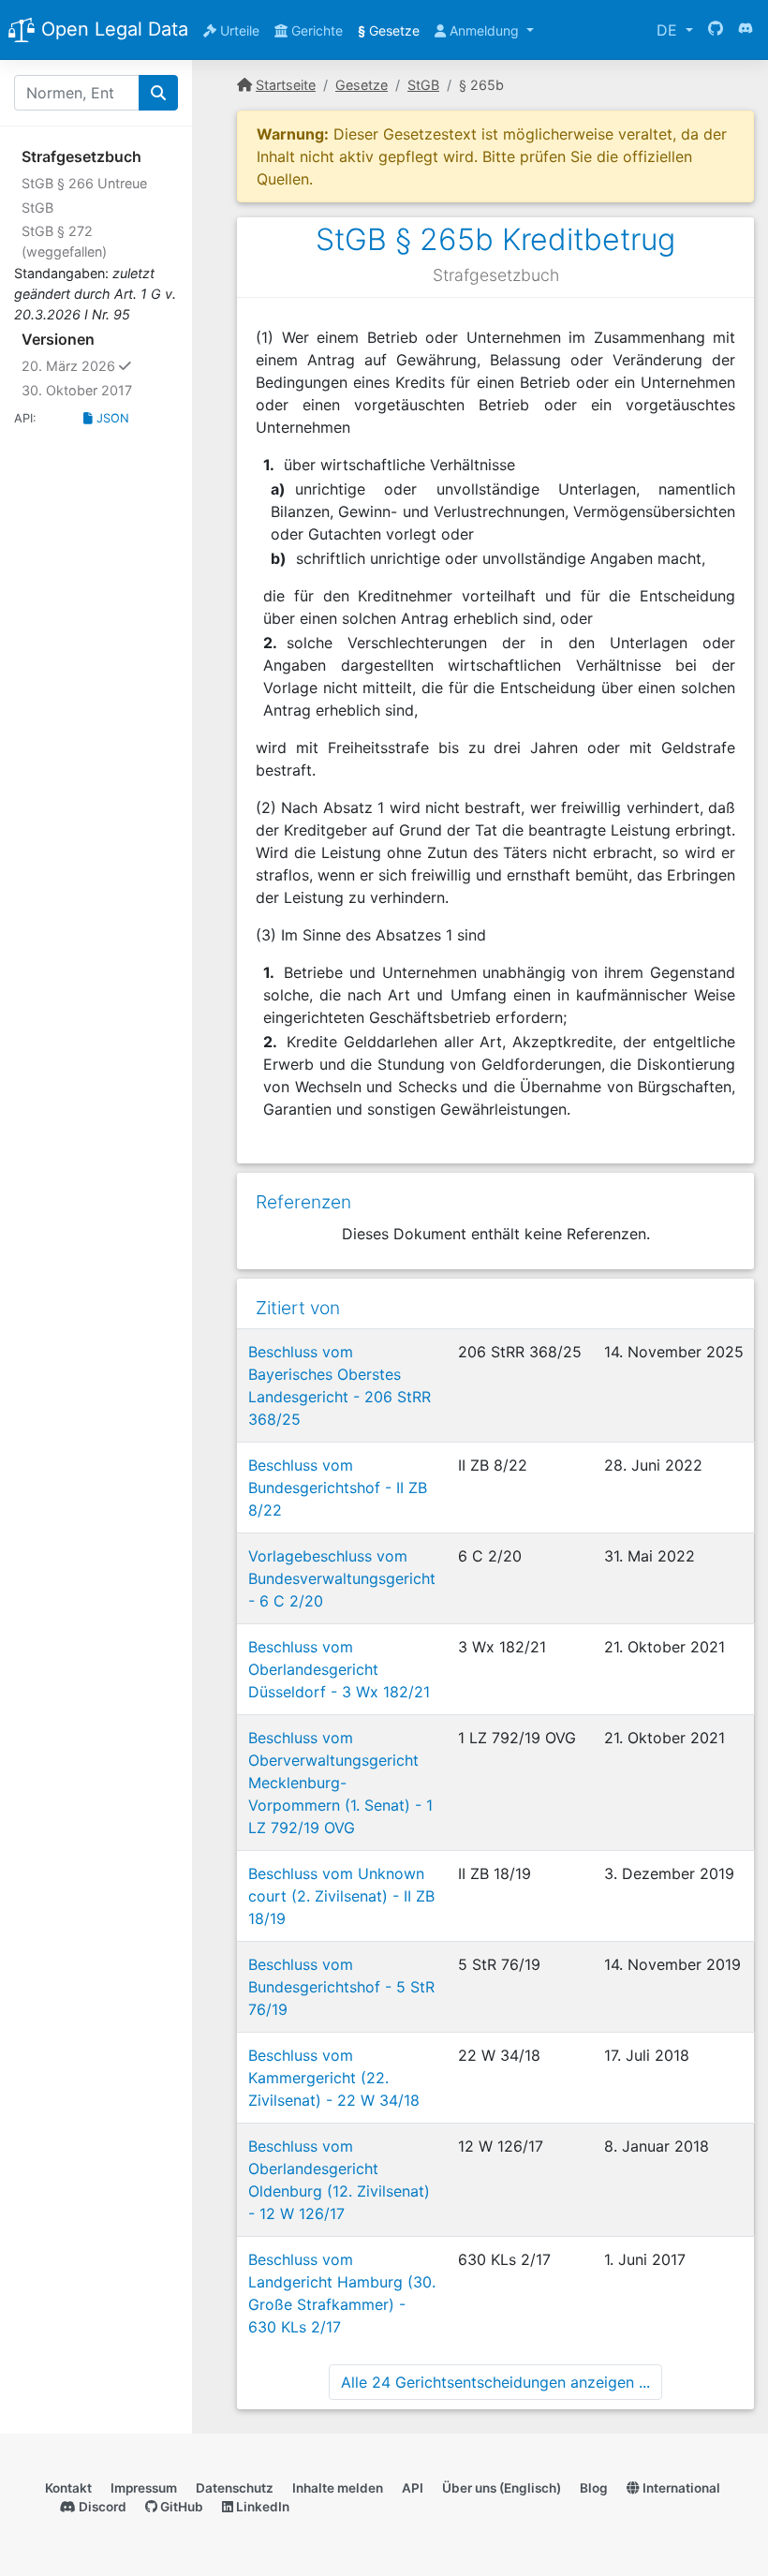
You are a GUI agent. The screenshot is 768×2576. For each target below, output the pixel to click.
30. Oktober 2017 (77, 390)
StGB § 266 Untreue (84, 183)
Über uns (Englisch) (502, 2488)
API (413, 2488)
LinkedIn (261, 2507)
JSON (111, 418)
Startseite (286, 85)
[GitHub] (716, 30)
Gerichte (315, 30)
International (680, 2488)
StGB (37, 207)
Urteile (238, 30)
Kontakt (68, 2488)
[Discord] (746, 30)
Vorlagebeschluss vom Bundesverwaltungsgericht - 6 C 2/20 (342, 1578)
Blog (594, 2488)
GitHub (180, 2507)
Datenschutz (235, 2488)
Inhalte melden (338, 2488)
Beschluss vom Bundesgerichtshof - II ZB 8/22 (338, 1488)
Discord (101, 2507)
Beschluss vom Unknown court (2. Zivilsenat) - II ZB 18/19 (341, 1896)
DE (669, 30)
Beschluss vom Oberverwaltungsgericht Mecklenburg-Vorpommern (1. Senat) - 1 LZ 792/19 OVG (340, 1783)
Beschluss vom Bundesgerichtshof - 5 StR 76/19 (341, 1987)
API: (25, 418)
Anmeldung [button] (484, 30)
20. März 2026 (100, 365)
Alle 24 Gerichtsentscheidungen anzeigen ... (495, 2382)
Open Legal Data (112, 29)
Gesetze (389, 30)
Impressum (144, 2488)
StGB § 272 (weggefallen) (64, 241)
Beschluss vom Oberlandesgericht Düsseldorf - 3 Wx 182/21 (339, 1669)
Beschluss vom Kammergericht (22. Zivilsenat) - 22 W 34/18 (334, 2078)
